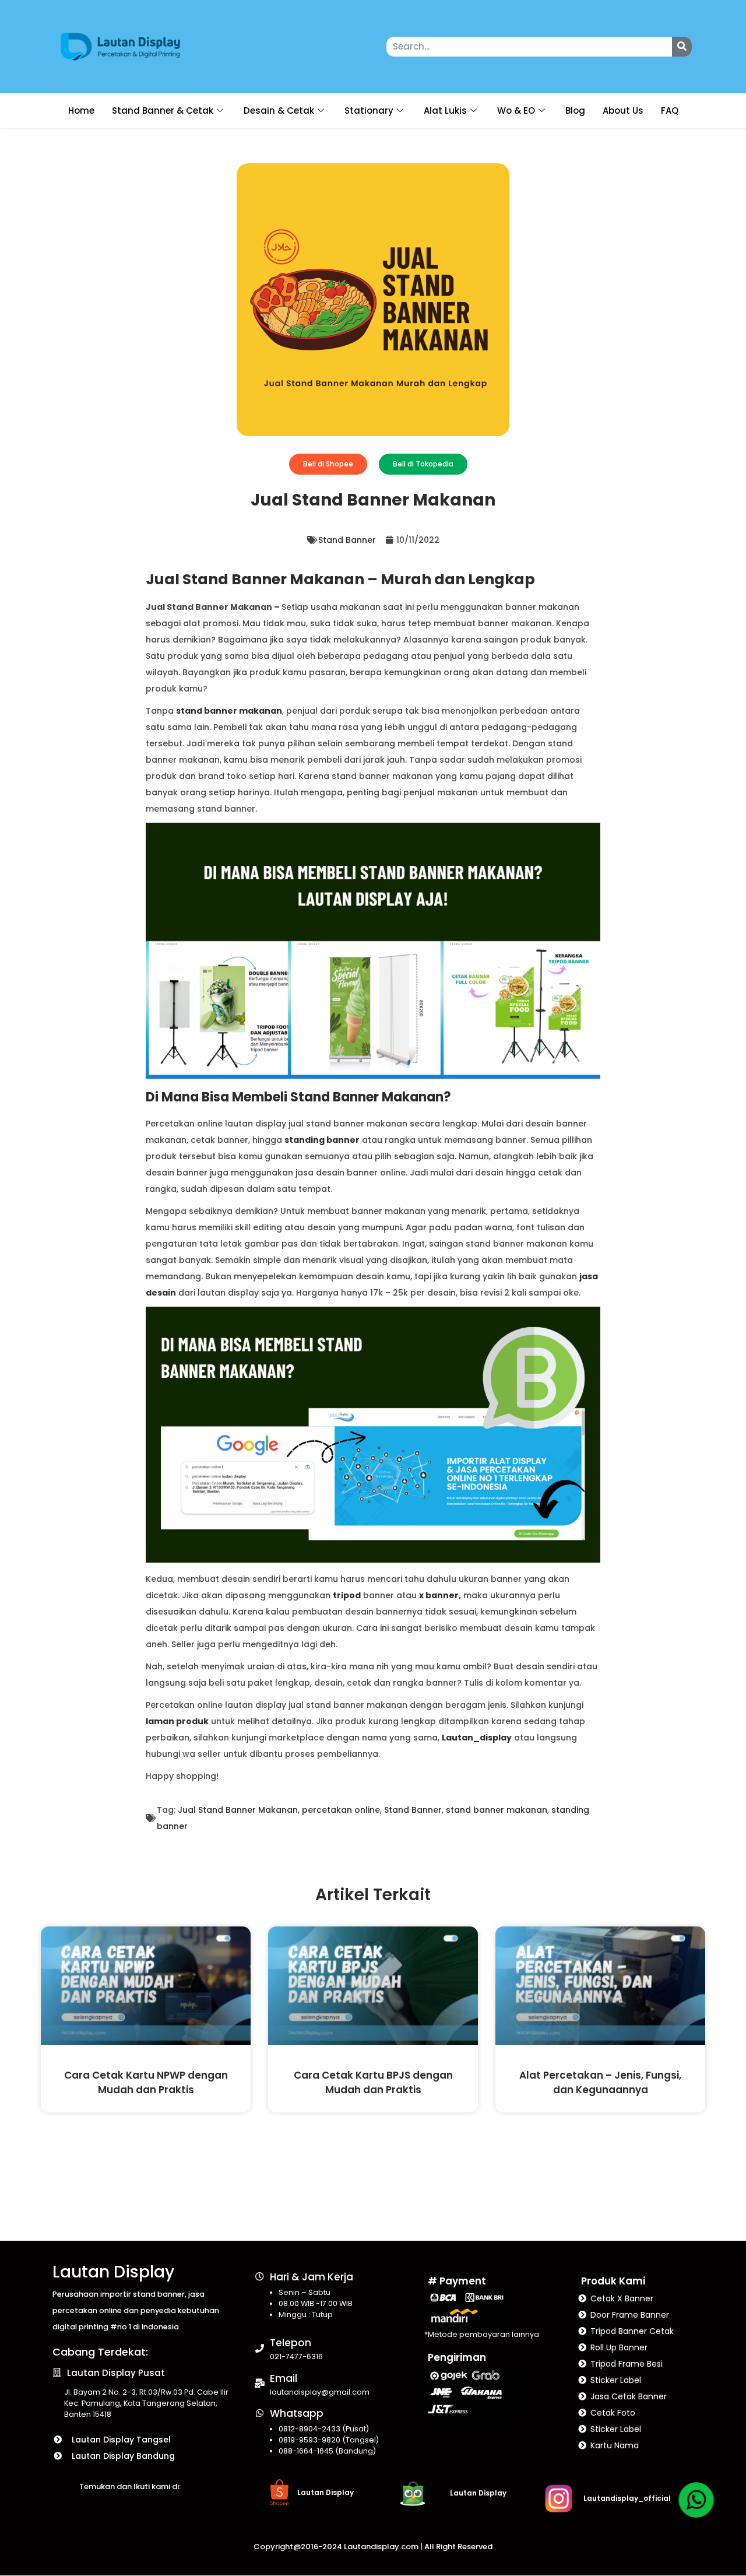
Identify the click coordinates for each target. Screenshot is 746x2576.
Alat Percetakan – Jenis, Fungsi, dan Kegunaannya (600, 2082)
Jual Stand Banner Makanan (238, 1810)
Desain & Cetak (279, 110)
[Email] (260, 2383)
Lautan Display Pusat (116, 2373)
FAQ (670, 110)
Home (81, 110)
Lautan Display (113, 2272)
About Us (623, 110)
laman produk (177, 1721)
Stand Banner (347, 540)
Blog (575, 110)
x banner (439, 1595)
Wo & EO (516, 110)
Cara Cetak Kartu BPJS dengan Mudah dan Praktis (373, 2082)
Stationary (369, 110)
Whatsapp (297, 2413)
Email (284, 2378)
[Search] (682, 47)
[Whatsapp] (260, 2413)
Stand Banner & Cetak (163, 110)
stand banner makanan (229, 711)
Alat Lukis (445, 110)
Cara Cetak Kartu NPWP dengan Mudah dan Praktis (146, 2082)
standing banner (322, 1140)
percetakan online (341, 1810)
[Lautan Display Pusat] (57, 2372)
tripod (347, 1595)
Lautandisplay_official (627, 2498)
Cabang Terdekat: (100, 2352)
